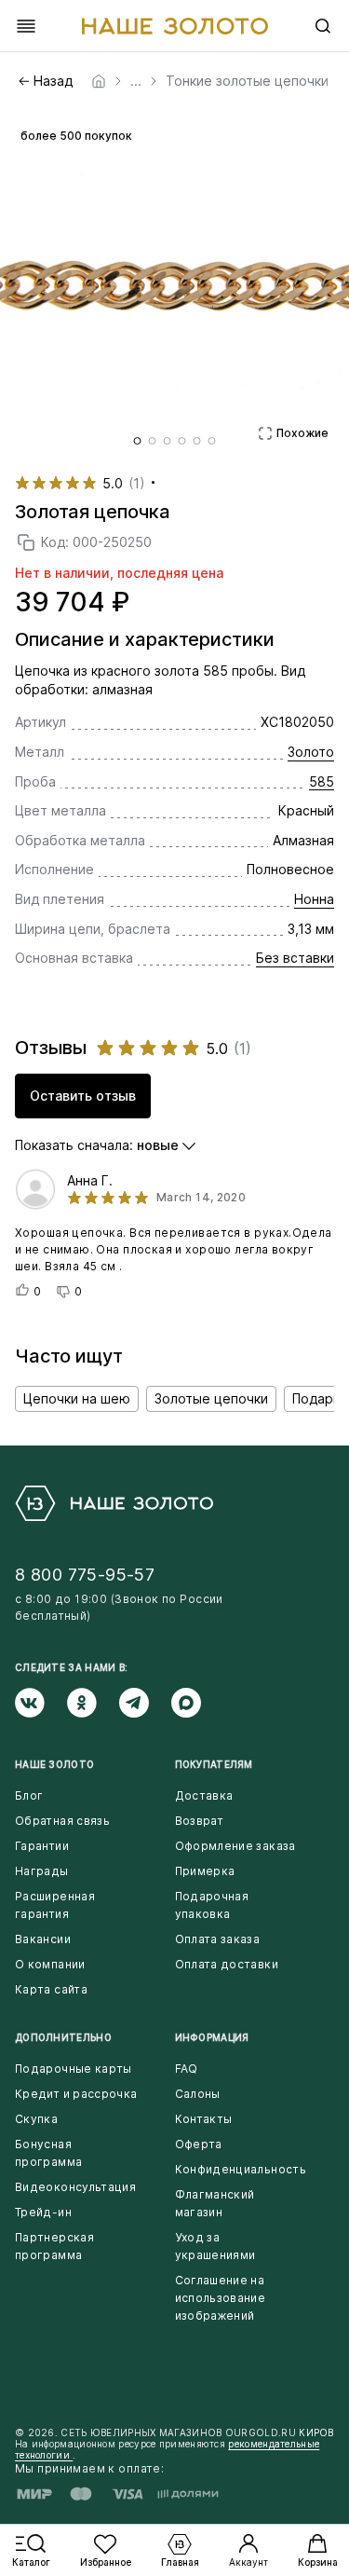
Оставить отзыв (83, 1096)
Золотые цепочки (211, 1398)
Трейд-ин (43, 2212)
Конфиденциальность (241, 2169)
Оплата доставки (227, 1964)
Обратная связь (62, 1821)
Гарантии (42, 1846)
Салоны (198, 2094)
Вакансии (43, 1939)
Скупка (36, 2119)
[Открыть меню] (26, 26)
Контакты (204, 2119)
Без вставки (295, 958)
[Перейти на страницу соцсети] (41, 1703)
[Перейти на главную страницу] (175, 26)
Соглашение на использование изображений (221, 2298)
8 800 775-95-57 (85, 1575)
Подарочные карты (74, 2069)
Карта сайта (51, 1989)
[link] (99, 81)
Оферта (199, 2144)
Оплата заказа (218, 1939)
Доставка (204, 1795)
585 (322, 781)
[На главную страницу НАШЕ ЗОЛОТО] (114, 1503)
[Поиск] (323, 26)
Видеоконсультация (75, 2187)
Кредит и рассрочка (76, 2094)
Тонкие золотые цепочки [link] (247, 81)
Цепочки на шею (77, 1398)
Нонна (314, 899)
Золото (311, 752)
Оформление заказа (235, 1846)
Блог (29, 1795)
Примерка (205, 1871)
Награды (42, 1871)
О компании (50, 1964)
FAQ (187, 2069)
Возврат (200, 1821)
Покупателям (214, 1764)
